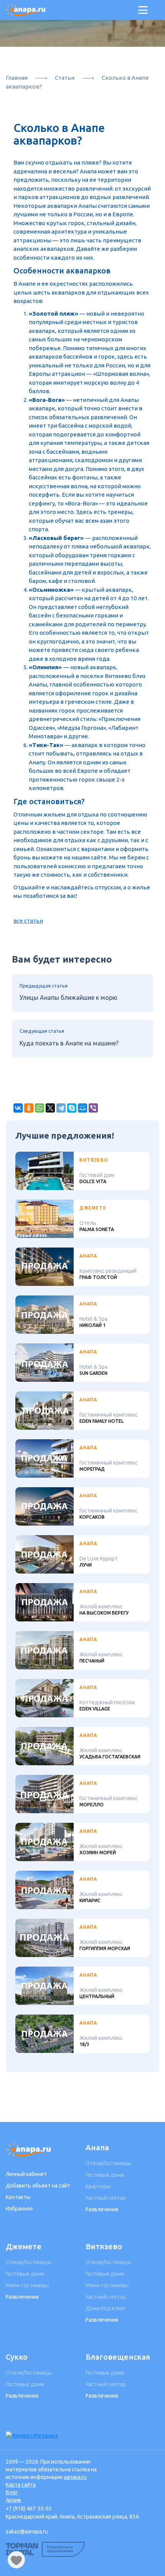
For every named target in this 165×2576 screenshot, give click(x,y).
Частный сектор (106, 2198)
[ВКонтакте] (18, 1108)
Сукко (17, 2357)
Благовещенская (118, 2357)
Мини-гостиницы (27, 2285)
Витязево (104, 2246)
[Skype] (72, 1108)
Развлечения (102, 2209)
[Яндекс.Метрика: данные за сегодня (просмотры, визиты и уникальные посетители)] (32, 2436)
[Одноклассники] (29, 1108)
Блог (12, 2492)
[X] (50, 1108)
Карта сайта (21, 2485)
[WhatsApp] (40, 1108)
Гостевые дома (105, 2175)
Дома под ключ (105, 2308)
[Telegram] (61, 1108)
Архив (13, 2500)
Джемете (24, 2246)
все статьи (28, 921)
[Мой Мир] (82, 1108)
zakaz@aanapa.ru (27, 2532)
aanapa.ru (75, 2477)
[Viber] (93, 1108)
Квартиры (98, 2186)
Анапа (97, 2147)
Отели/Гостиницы (108, 2163)
